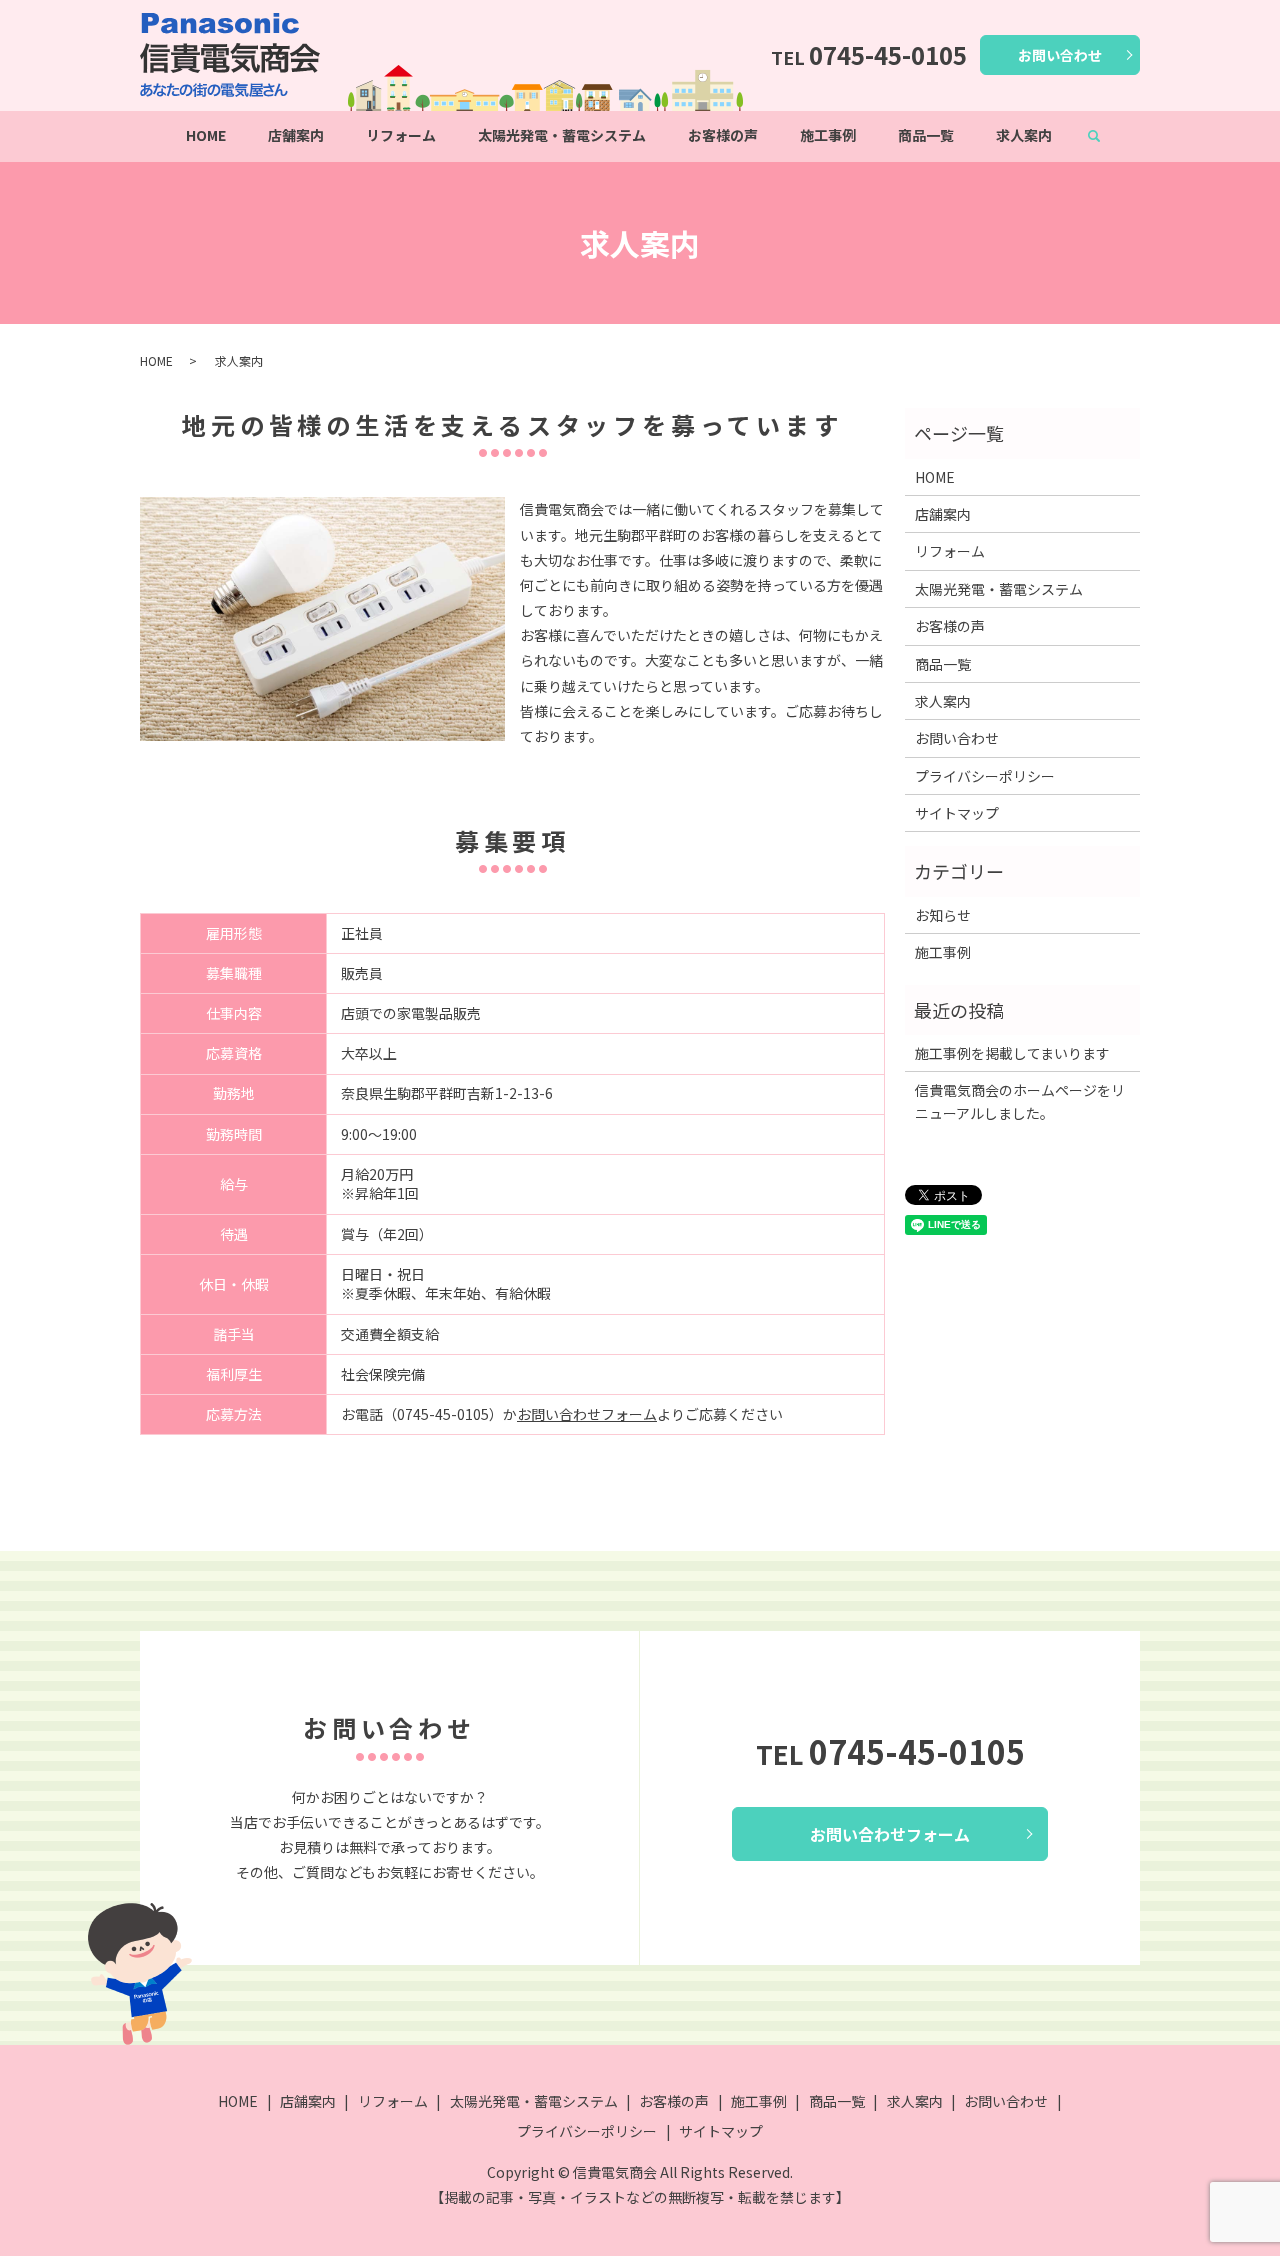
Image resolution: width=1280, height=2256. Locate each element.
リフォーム (401, 135)
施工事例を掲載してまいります (1012, 1053)
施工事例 (828, 135)
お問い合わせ (1060, 55)
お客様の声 (723, 135)
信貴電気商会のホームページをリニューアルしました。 (1020, 1101)
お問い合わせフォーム (587, 1414)
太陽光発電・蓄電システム (562, 135)
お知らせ (943, 915)
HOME (206, 135)
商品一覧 (926, 135)
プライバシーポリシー (985, 776)
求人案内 (1024, 135)
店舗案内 (296, 135)
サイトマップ (957, 813)
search (1104, 136)
